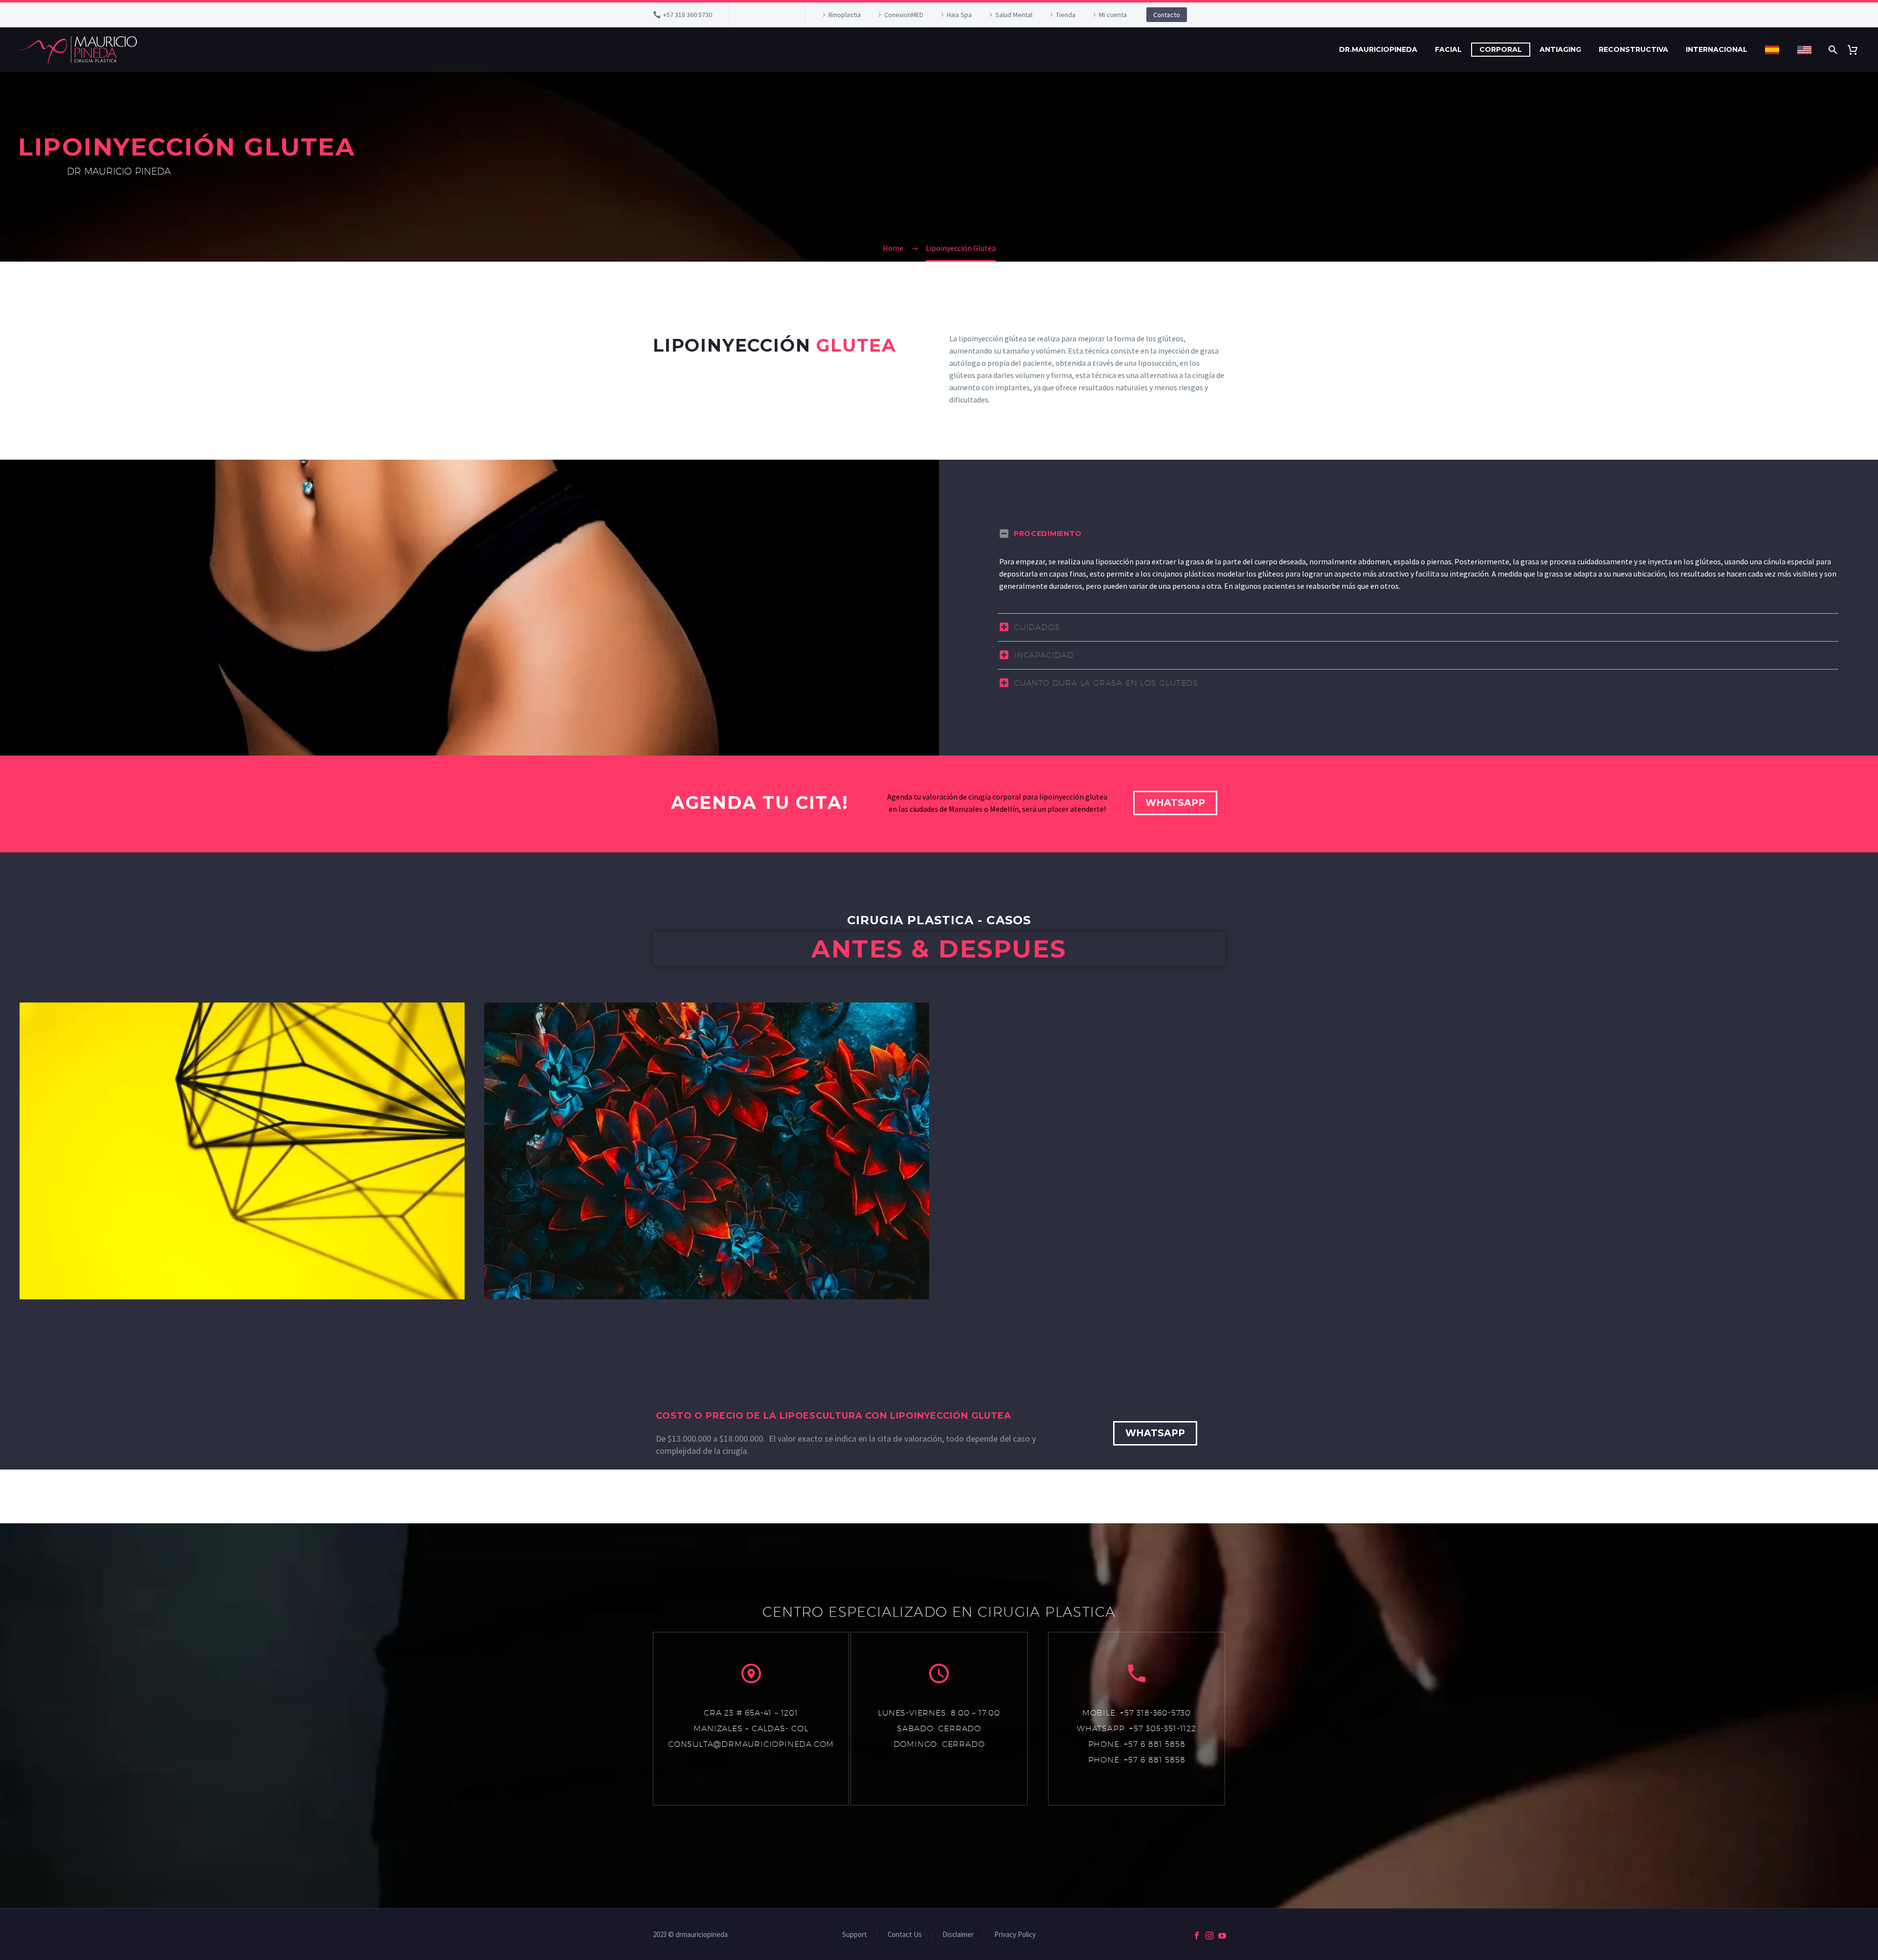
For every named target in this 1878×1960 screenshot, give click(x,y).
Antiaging (1560, 49)
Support (855, 1935)
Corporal (1501, 49)
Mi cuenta (1113, 15)
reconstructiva (1633, 49)
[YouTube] (781, 15)
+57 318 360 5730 (688, 15)
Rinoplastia (845, 15)
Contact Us (905, 1935)
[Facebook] (751, 15)
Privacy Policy (1015, 1935)
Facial (1448, 49)
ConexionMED (904, 15)
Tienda (1066, 15)
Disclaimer (958, 1935)
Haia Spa (959, 15)
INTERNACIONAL (1717, 49)
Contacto (1167, 15)
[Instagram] (766, 15)
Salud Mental (1014, 15)
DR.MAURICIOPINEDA (1378, 49)
